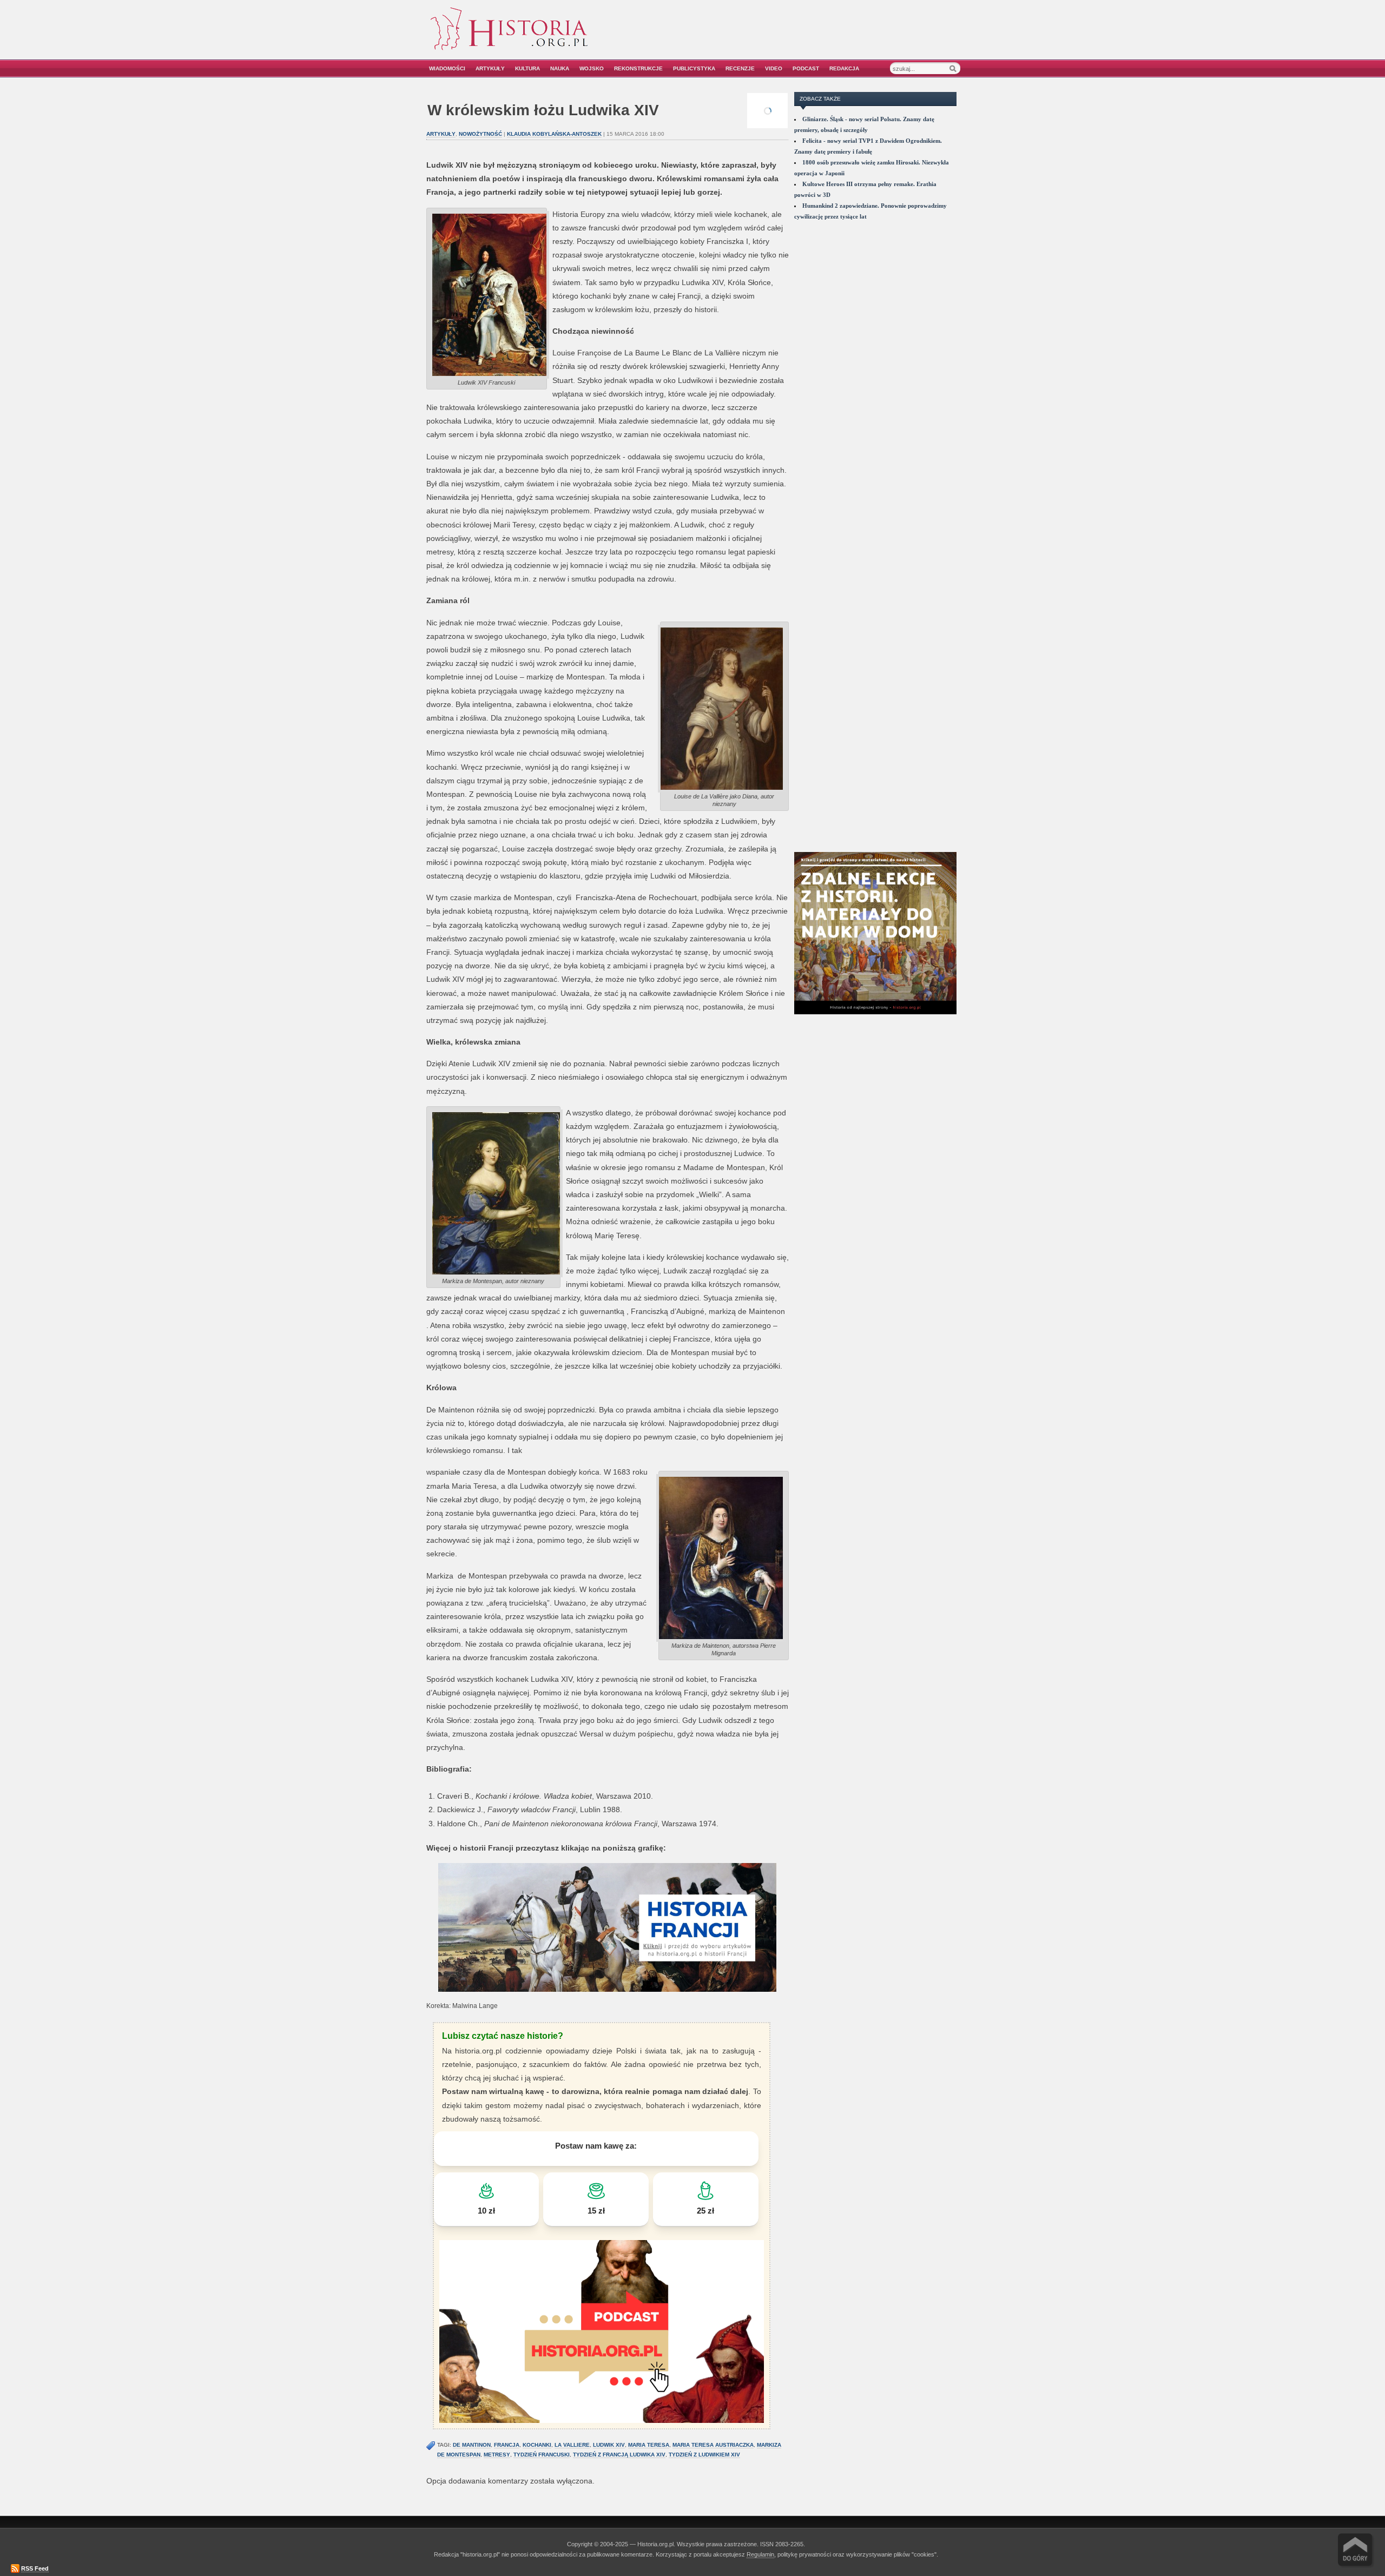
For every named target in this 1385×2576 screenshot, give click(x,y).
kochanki (537, 2445)
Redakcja (844, 68)
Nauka (560, 68)
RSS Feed (35, 2568)
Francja (507, 2445)
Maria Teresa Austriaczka (713, 2445)
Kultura (527, 68)
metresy (497, 2455)
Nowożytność (480, 134)
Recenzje (740, 68)
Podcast (806, 68)
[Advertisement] (837, 37)
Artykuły (490, 68)
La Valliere (572, 2445)
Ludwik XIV (609, 2445)
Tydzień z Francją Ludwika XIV (619, 2455)
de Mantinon (472, 2445)
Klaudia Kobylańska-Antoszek (554, 134)
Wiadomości (447, 68)
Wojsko (592, 68)
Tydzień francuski (542, 2455)
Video (774, 68)
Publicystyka (694, 68)
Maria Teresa (649, 2445)
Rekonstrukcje (638, 68)
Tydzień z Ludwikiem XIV (704, 2455)
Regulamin (760, 2554)
